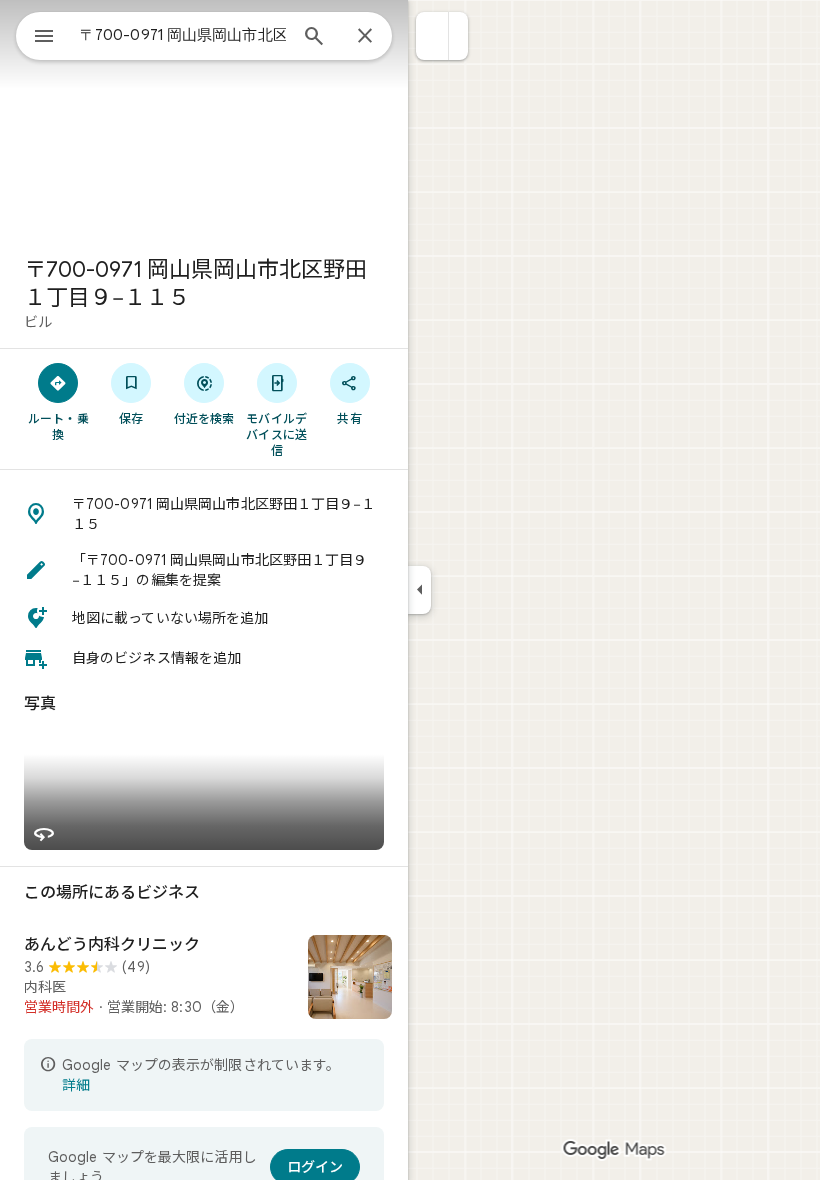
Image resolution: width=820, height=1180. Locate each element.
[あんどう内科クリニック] (204, 979)
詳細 (76, 1085)
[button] (432, 36)
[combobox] (183, 35)
